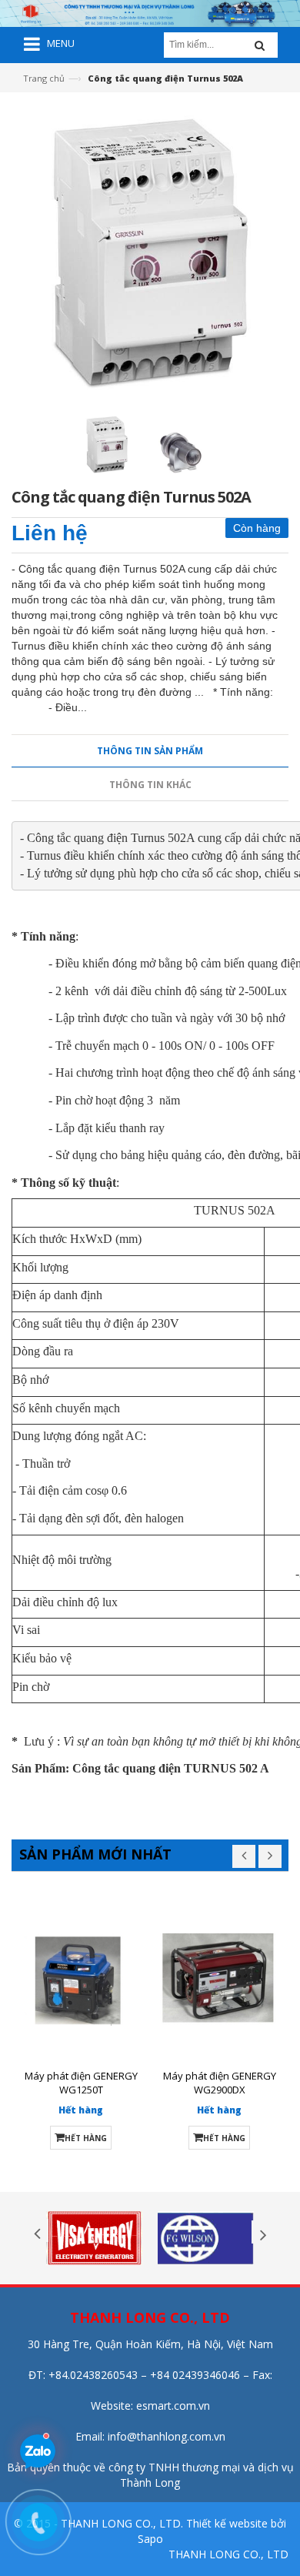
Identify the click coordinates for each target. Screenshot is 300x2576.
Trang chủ (44, 78)
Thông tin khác (150, 785)
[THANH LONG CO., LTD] (150, 12)
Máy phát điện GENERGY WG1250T (81, 2083)
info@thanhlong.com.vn (167, 2436)
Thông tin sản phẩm (150, 751)
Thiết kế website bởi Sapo (212, 2531)
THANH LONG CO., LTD (228, 2554)
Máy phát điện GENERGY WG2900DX (220, 2083)
